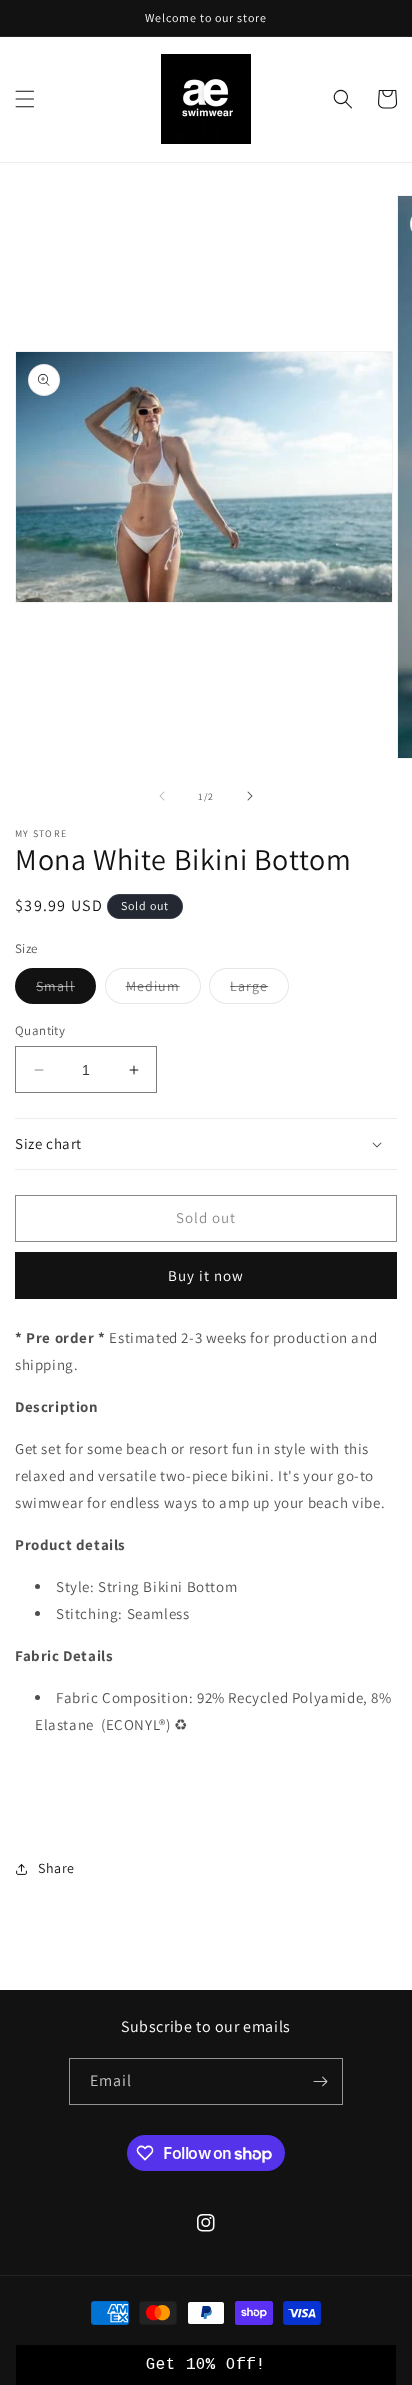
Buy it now (206, 1275)
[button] (25, 99)
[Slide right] (250, 796)
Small (66, 990)
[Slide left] (162, 796)
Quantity (40, 1030)
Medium (163, 990)
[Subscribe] (320, 2081)
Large (259, 990)
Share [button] (56, 1868)
